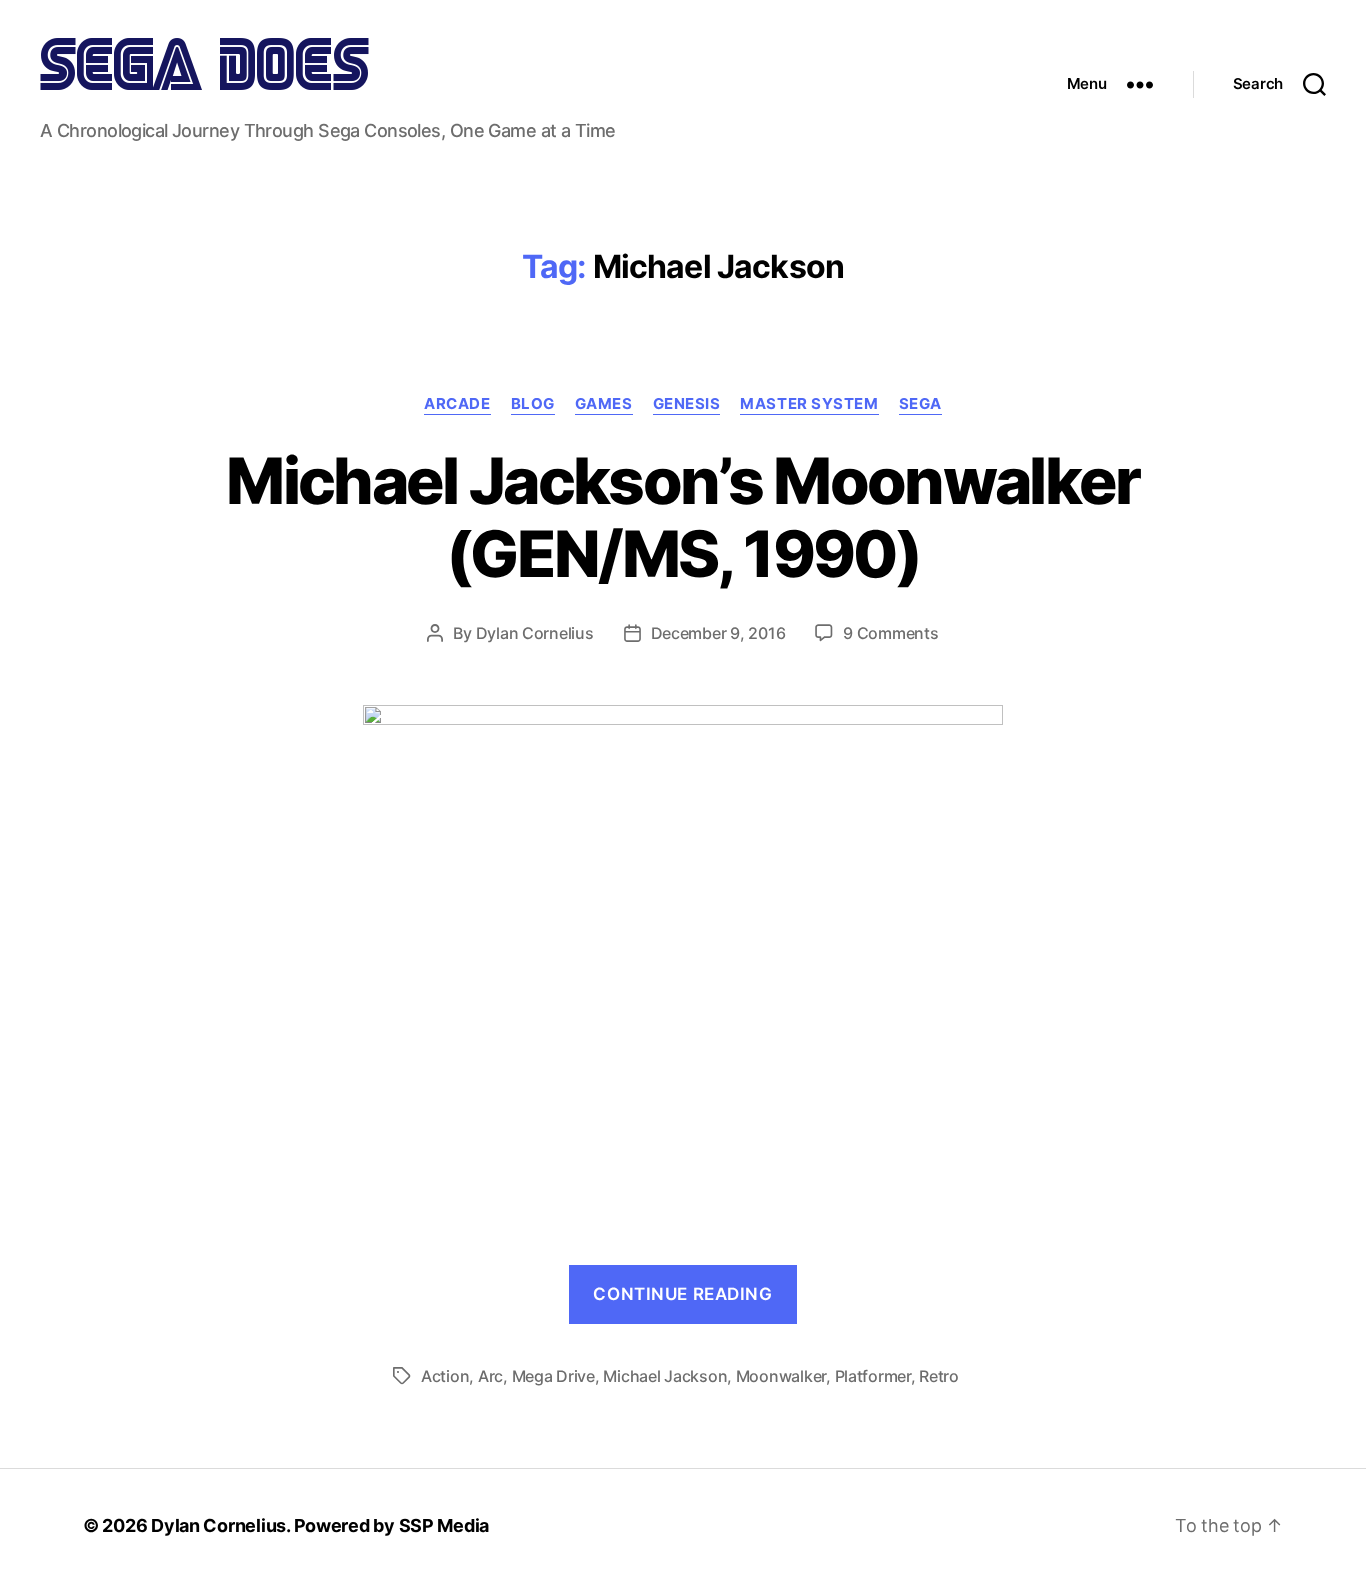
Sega (920, 404)
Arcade (457, 404)
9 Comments (890, 633)
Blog (533, 404)
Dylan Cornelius (535, 633)
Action (445, 1376)
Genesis (687, 404)
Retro (939, 1376)
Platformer (873, 1376)
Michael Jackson (665, 1376)
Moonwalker (781, 1376)
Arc (490, 1376)
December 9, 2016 (718, 633)
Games (604, 404)
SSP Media (444, 1525)
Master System (809, 404)
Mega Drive (553, 1376)
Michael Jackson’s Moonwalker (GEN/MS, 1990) (683, 517)
